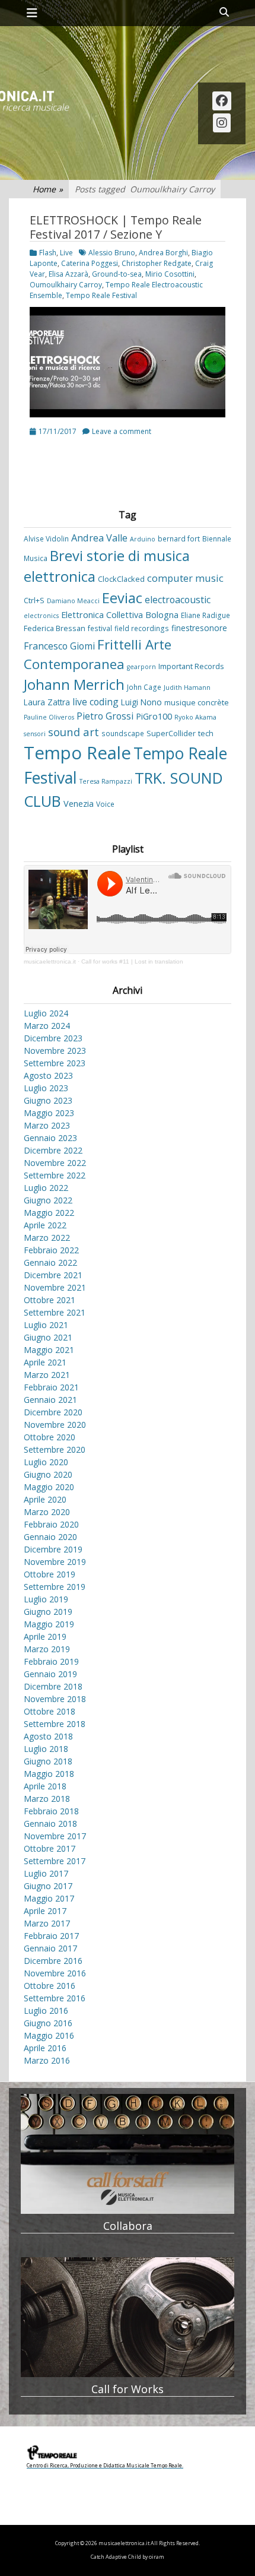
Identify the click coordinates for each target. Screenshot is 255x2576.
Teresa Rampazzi (106, 781)
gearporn (141, 667)
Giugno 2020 (48, 1474)
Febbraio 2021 (51, 1387)
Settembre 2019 (55, 1587)
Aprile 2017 (45, 1911)
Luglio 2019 (46, 1599)
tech (206, 733)
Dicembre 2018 (53, 1686)
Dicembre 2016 (53, 1961)
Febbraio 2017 (51, 1936)
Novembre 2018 (55, 1699)
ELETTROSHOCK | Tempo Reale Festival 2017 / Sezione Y (116, 227)
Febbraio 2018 (51, 1811)
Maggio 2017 (49, 1898)
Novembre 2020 (55, 1425)
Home (48, 189)
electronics (41, 616)
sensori (35, 734)
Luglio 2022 (46, 1188)
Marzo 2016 (47, 2060)
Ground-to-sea (117, 274)
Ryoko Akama (195, 717)
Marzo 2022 (47, 1238)
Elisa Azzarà (68, 274)
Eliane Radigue (205, 615)
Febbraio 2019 (51, 1661)
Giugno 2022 (48, 1200)
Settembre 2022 (55, 1175)
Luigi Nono (141, 702)
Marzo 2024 (47, 1026)
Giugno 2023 (48, 1100)
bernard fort (179, 538)
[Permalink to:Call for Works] (128, 2317)
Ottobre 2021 (50, 1300)
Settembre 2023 (55, 1063)
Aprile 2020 (45, 1499)
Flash (48, 253)
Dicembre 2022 (53, 1150)
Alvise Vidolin (46, 538)
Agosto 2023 (48, 1075)
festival (100, 628)
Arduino (143, 539)
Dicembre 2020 (53, 1412)
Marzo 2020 (47, 1512)
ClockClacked (121, 579)
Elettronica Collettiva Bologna (120, 615)
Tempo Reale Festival (101, 295)
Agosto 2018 (48, 1736)
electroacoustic (178, 600)
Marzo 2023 (47, 1125)
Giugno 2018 (48, 1761)
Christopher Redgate (157, 263)
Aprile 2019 (45, 1636)
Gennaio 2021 (50, 1400)
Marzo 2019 (47, 1649)
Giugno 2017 (48, 1886)
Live (66, 253)
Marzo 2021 (47, 1375)
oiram (157, 2557)
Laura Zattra (47, 702)
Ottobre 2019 (50, 1574)
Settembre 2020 (55, 1449)
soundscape (123, 733)
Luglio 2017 (46, 1873)
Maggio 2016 (49, 2035)
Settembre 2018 (55, 1724)
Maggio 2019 (49, 1624)
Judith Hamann (187, 687)
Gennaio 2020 (50, 1537)
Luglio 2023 (46, 1088)
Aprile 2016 (45, 2048)
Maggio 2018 (49, 1774)
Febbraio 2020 (51, 1524)
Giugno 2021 (48, 1337)
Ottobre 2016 (50, 1986)
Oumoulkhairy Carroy (66, 285)
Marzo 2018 (47, 1799)
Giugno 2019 (48, 1612)
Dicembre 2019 (53, 1549)
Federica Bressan (55, 628)
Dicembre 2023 (53, 1038)
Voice (105, 804)
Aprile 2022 (45, 1225)
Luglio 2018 (46, 1749)
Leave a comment (122, 431)
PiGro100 (154, 716)
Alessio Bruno (112, 253)
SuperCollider (171, 733)
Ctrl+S (34, 600)
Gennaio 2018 (50, 1824)
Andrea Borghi (163, 253)
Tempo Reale (77, 753)
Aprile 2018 (45, 1786)
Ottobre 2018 (50, 1711)
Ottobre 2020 (50, 1437)
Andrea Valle (99, 538)
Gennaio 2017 (50, 1948)
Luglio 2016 (46, 2011)
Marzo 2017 (47, 1923)
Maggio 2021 (49, 1350)
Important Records (191, 666)
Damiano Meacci (73, 601)
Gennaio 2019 (50, 1674)
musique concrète (197, 702)
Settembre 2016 (55, 1998)
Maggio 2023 (49, 1113)
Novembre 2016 (55, 1973)
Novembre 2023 (55, 1051)
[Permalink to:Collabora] (128, 2154)
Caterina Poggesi (90, 263)
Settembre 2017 (55, 1861)
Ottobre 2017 (50, 1848)
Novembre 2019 (55, 1562)
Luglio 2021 (46, 1325)
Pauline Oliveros (49, 717)
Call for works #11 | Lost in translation (132, 961)
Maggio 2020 (49, 1487)
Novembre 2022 (55, 1163)
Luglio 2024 (46, 1013)
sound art (74, 732)
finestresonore (199, 628)
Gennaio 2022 (50, 1262)
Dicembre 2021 (53, 1275)
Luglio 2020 (46, 1462)
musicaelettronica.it (50, 961)
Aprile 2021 (45, 1362)
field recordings (142, 628)
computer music (185, 578)
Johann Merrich (74, 685)
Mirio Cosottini (170, 274)
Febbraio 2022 (51, 1250)
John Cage (144, 687)
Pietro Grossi (105, 716)
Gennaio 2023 (50, 1138)
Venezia (79, 804)
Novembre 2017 (55, 1836)
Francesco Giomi (59, 646)
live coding (95, 702)
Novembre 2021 (55, 1287)
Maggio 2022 (49, 1213)
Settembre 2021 (55, 1312)
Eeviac (122, 598)
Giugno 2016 (48, 2023)
